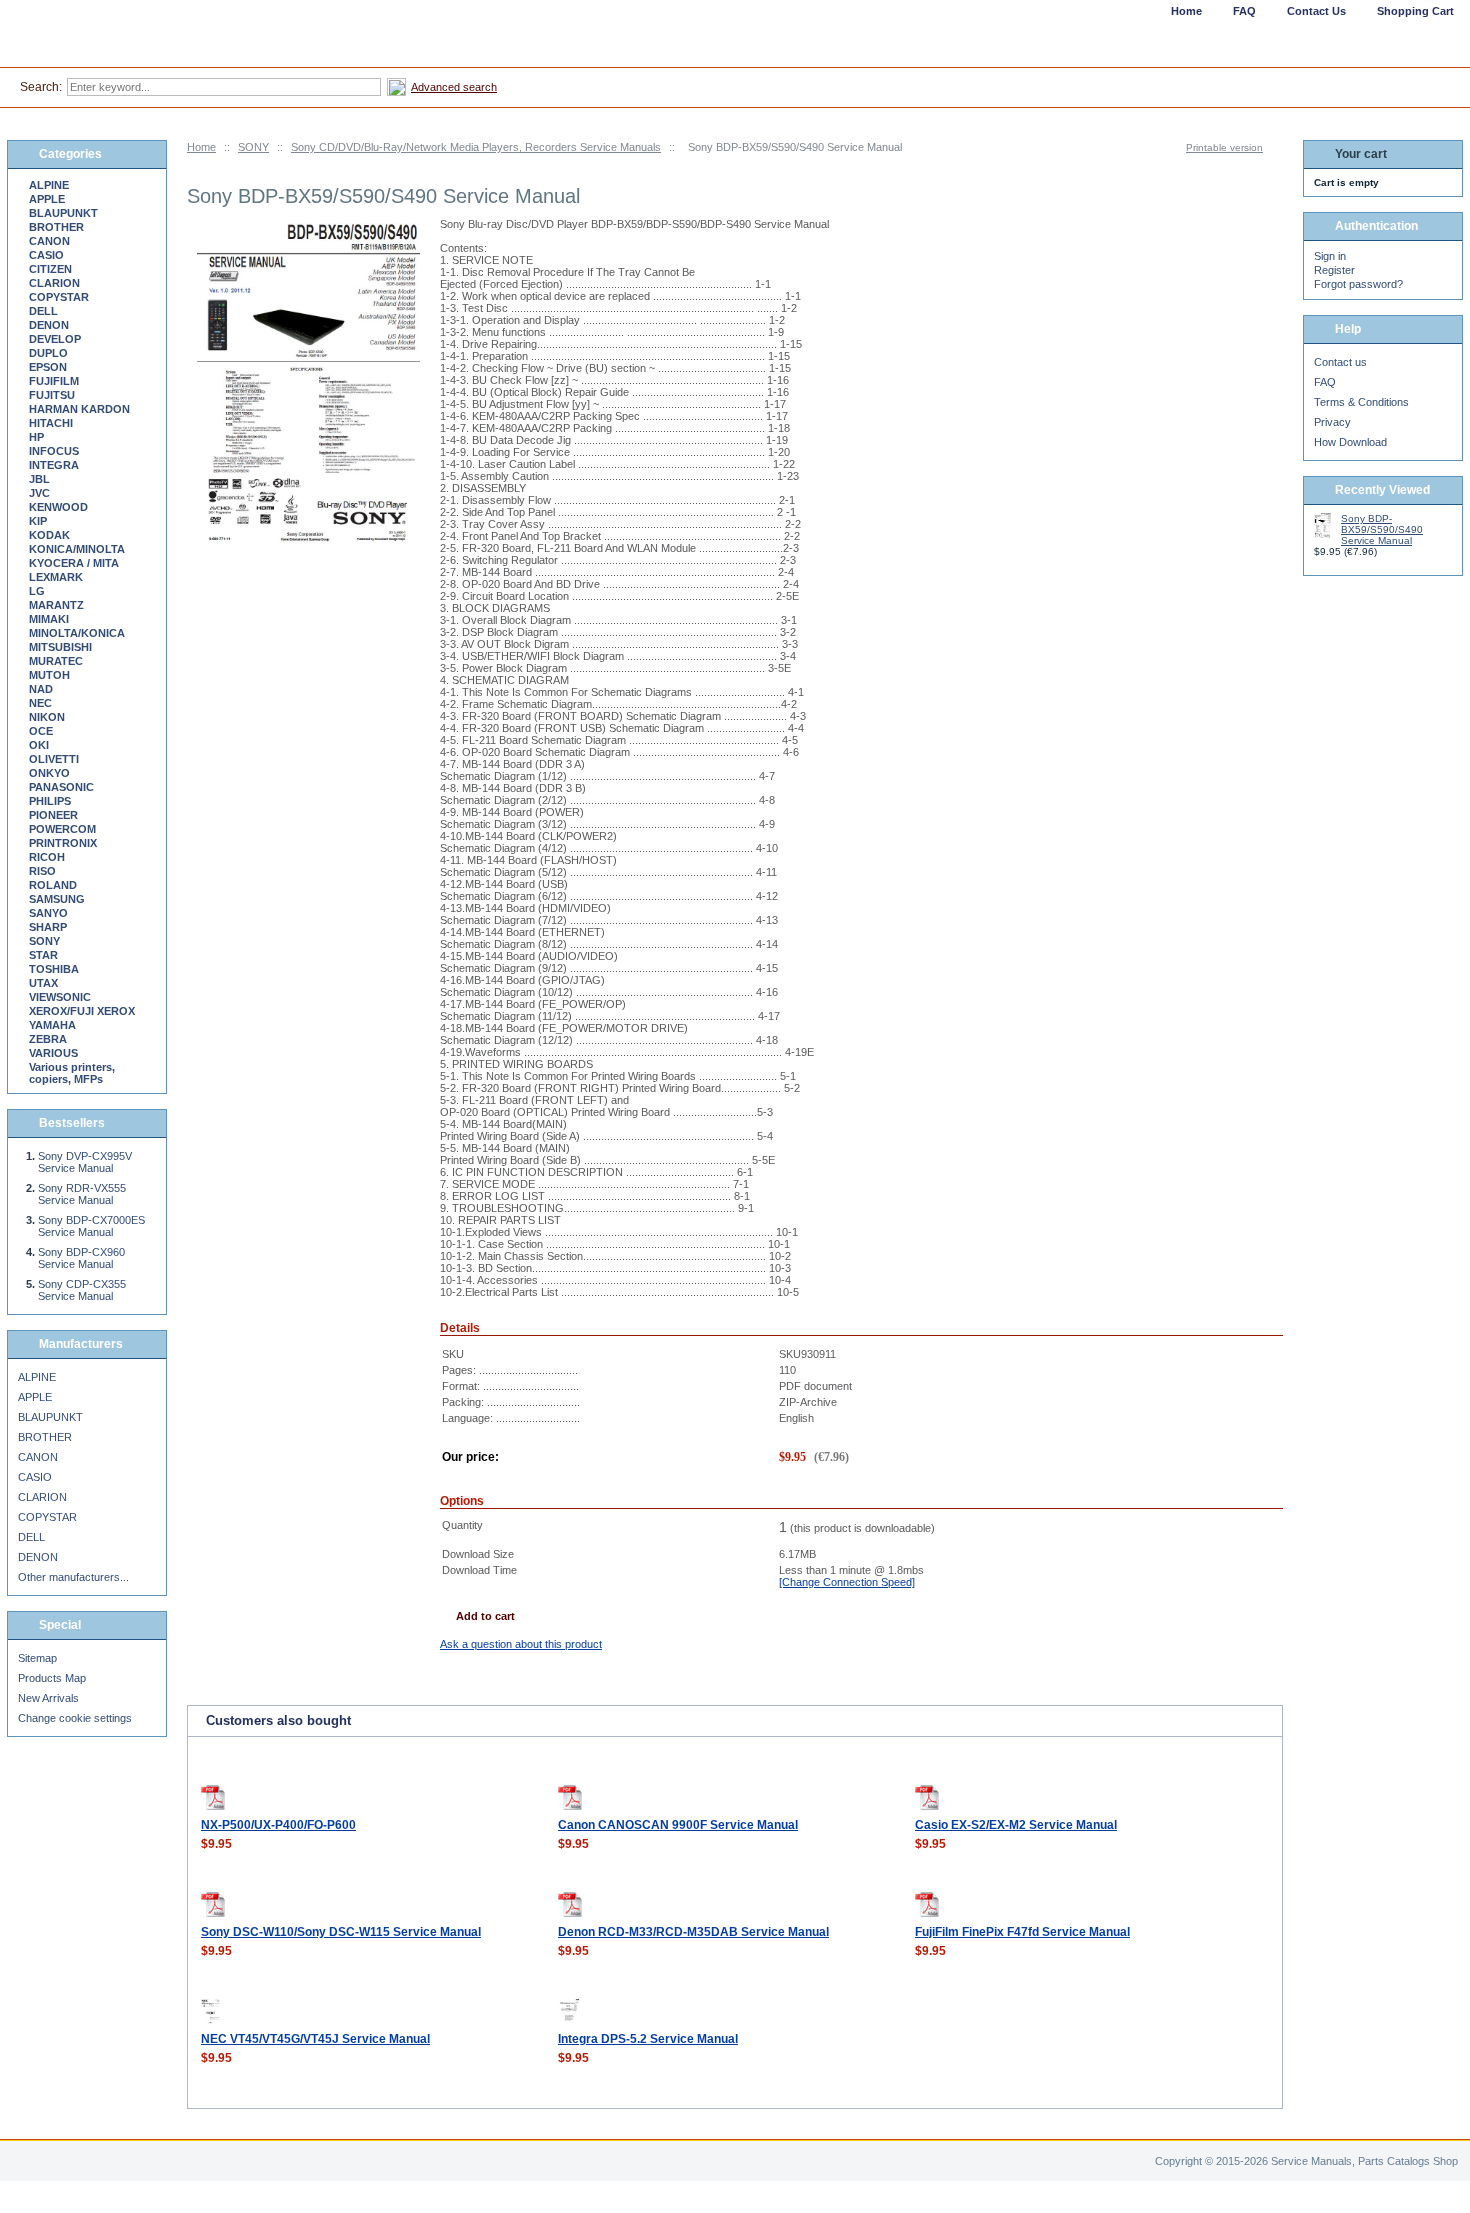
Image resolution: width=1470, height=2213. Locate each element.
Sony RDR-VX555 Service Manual (82, 1194)
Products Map (52, 1678)
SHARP (48, 927)
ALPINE (49, 185)
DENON (49, 325)
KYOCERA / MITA (74, 563)
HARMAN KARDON (79, 409)
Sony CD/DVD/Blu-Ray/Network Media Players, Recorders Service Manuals (476, 147)
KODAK (49, 535)
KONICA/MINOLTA (77, 549)
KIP (38, 521)
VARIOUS (53, 1053)
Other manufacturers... (73, 1577)
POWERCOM (62, 829)
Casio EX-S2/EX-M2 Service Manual (1016, 1825)
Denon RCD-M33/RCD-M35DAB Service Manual (693, 1932)
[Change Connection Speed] (847, 1582)
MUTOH (49, 675)
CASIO (46, 255)
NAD (41, 689)
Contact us (1340, 362)
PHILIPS (50, 801)
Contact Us (1316, 11)
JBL (39, 479)
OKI (39, 745)
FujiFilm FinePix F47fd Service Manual (1022, 1932)
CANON (49, 241)
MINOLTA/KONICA (77, 633)
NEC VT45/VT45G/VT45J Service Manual (315, 2039)
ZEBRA (48, 1039)
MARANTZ (56, 605)
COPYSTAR (59, 297)
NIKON (47, 717)
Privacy (1332, 422)
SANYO (48, 913)
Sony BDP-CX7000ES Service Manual (91, 1226)
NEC (40, 703)
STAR (43, 955)
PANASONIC (61, 787)
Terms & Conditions (1361, 402)
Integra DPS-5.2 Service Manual (648, 2039)
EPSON (48, 367)
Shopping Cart (1415, 11)
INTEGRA (54, 465)
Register (1334, 270)
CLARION (54, 283)
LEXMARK (56, 577)
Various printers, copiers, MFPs (72, 1073)
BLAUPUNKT (63, 213)
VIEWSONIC (60, 997)
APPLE (47, 199)
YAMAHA (52, 1025)
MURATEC (56, 661)
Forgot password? (1358, 284)
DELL (43, 311)
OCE (41, 731)
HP (36, 437)
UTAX (43, 983)
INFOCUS (54, 451)
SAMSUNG (57, 899)
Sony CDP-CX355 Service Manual (82, 1290)
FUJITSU (52, 395)
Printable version (1224, 147)
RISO (42, 871)
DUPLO (48, 353)
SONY (253, 147)
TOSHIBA (54, 969)
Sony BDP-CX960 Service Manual (81, 1258)
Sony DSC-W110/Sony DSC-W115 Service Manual (341, 1932)
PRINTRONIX (63, 843)
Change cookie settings (75, 1718)
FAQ (1325, 382)
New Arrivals (48, 1698)
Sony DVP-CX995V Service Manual (85, 1162)
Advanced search (454, 87)
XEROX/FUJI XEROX (82, 1011)
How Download (1350, 442)
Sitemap (37, 1658)
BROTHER (56, 227)
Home (201, 147)
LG (37, 591)
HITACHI (51, 423)
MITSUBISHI (60, 647)
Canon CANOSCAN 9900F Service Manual (678, 1825)
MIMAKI (49, 619)
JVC (39, 493)
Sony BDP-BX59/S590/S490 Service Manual (1382, 529)
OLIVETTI (54, 759)
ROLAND (53, 885)
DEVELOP (55, 339)
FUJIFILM (54, 381)
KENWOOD (58, 507)
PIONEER (53, 815)
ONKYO (49, 773)
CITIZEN (50, 269)
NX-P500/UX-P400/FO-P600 (278, 1825)
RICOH (47, 857)
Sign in (1330, 256)
